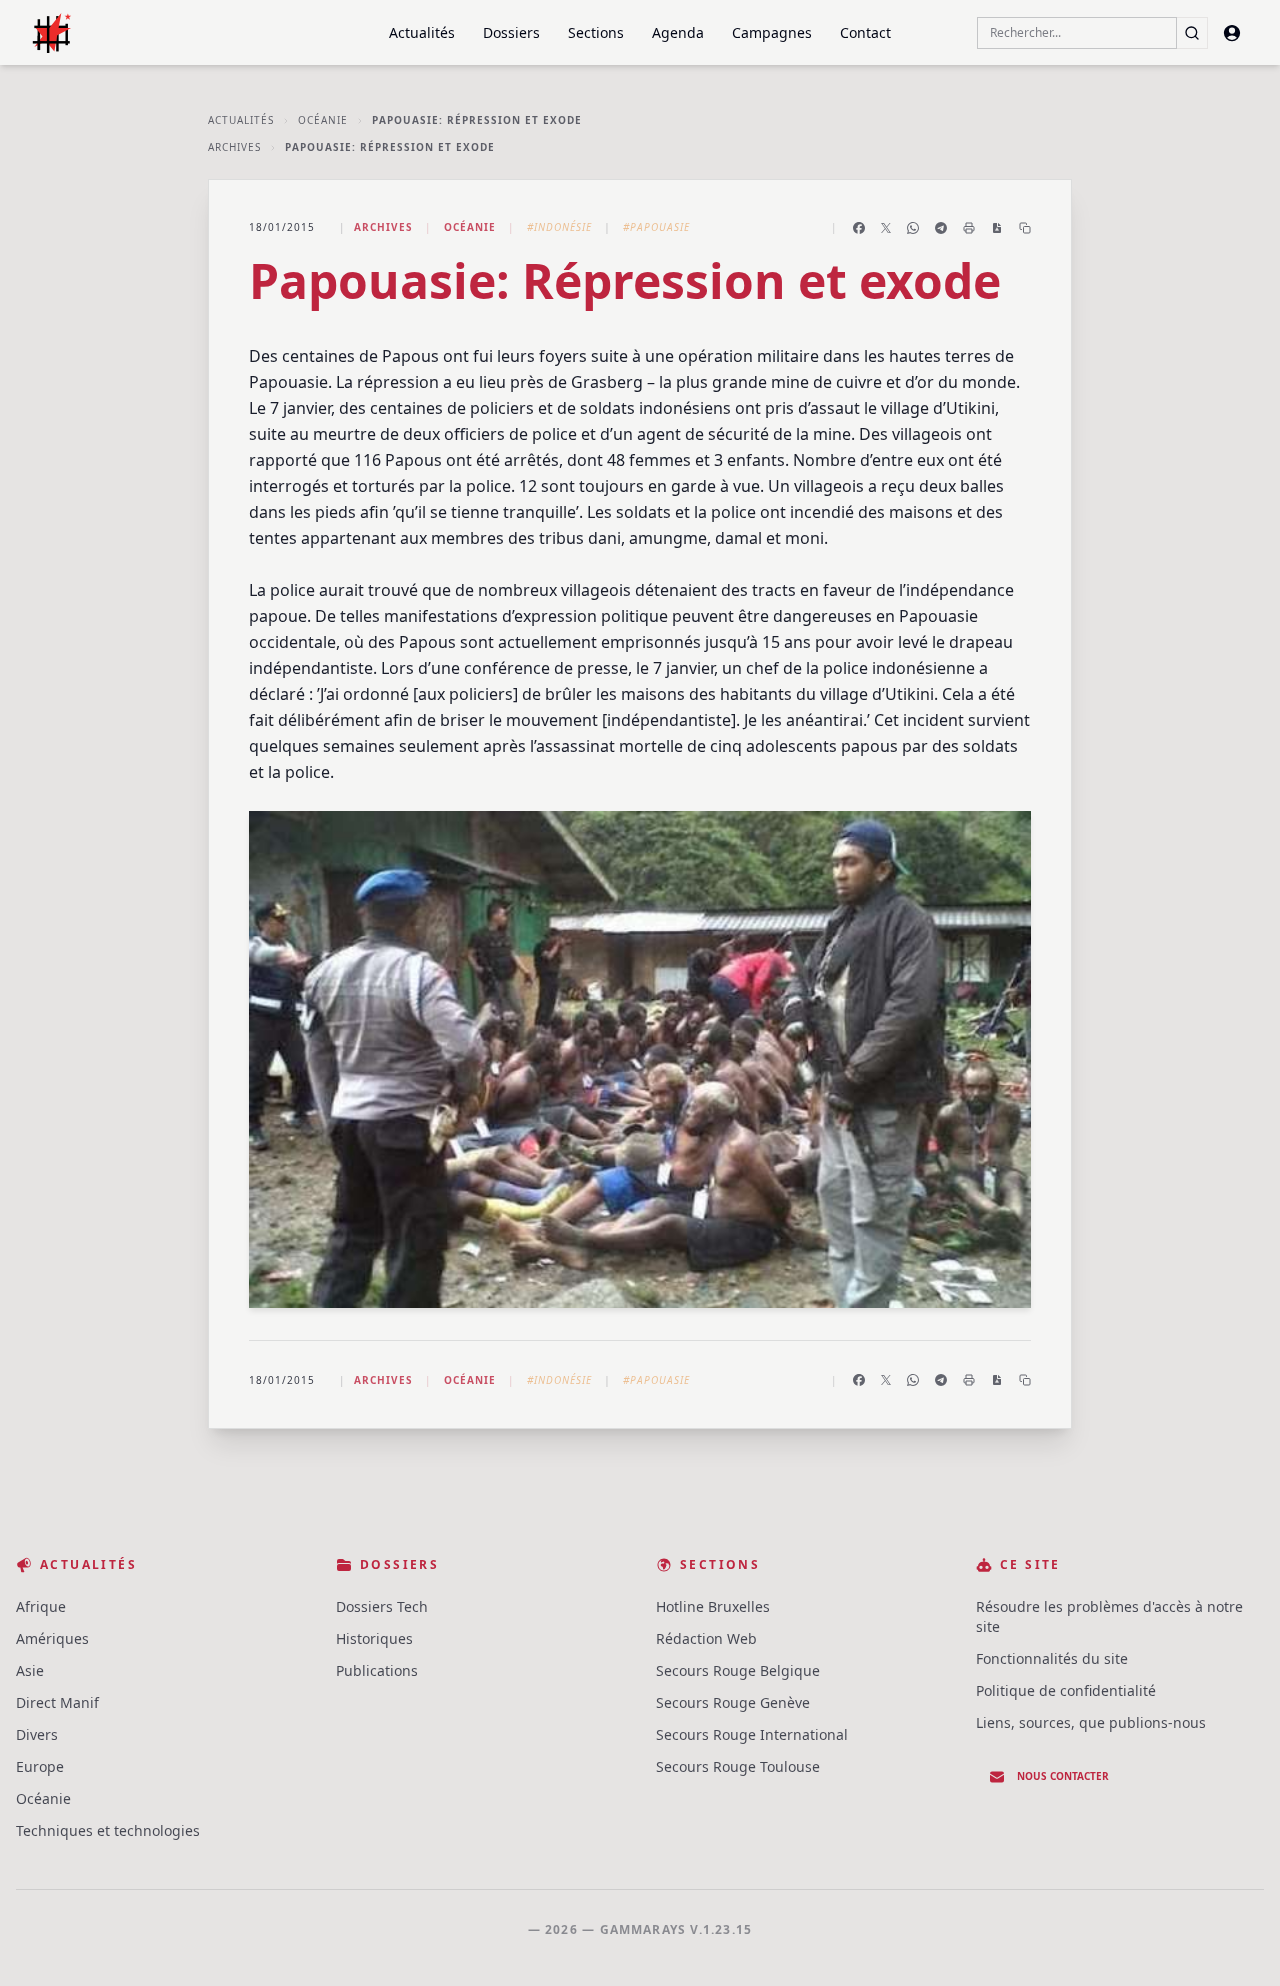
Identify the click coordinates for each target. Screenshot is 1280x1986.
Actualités (422, 32)
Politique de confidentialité (1066, 1690)
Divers (37, 1734)
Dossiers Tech (382, 1606)
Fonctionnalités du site (1052, 1658)
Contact (865, 32)
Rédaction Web (706, 1638)
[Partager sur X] (886, 228)
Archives (234, 147)
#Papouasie (656, 227)
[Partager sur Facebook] (859, 228)
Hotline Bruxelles (713, 1606)
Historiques (374, 1638)
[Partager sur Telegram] (941, 228)
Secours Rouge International (752, 1734)
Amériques (52, 1638)
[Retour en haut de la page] (1236, 1942)
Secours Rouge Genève (733, 1702)
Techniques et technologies (108, 1830)
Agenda (678, 32)
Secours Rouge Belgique (738, 1670)
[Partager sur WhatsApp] (913, 228)
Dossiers (511, 32)
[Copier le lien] (1025, 228)
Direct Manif (57, 1702)
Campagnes (772, 32)
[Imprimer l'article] (969, 228)
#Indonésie (559, 227)
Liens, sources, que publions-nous (1091, 1722)
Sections (596, 32)
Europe (40, 1766)
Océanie (323, 120)
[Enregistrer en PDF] (997, 228)
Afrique (41, 1606)
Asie (30, 1670)
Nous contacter (1063, 1776)
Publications (377, 1670)
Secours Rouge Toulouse (738, 1766)
